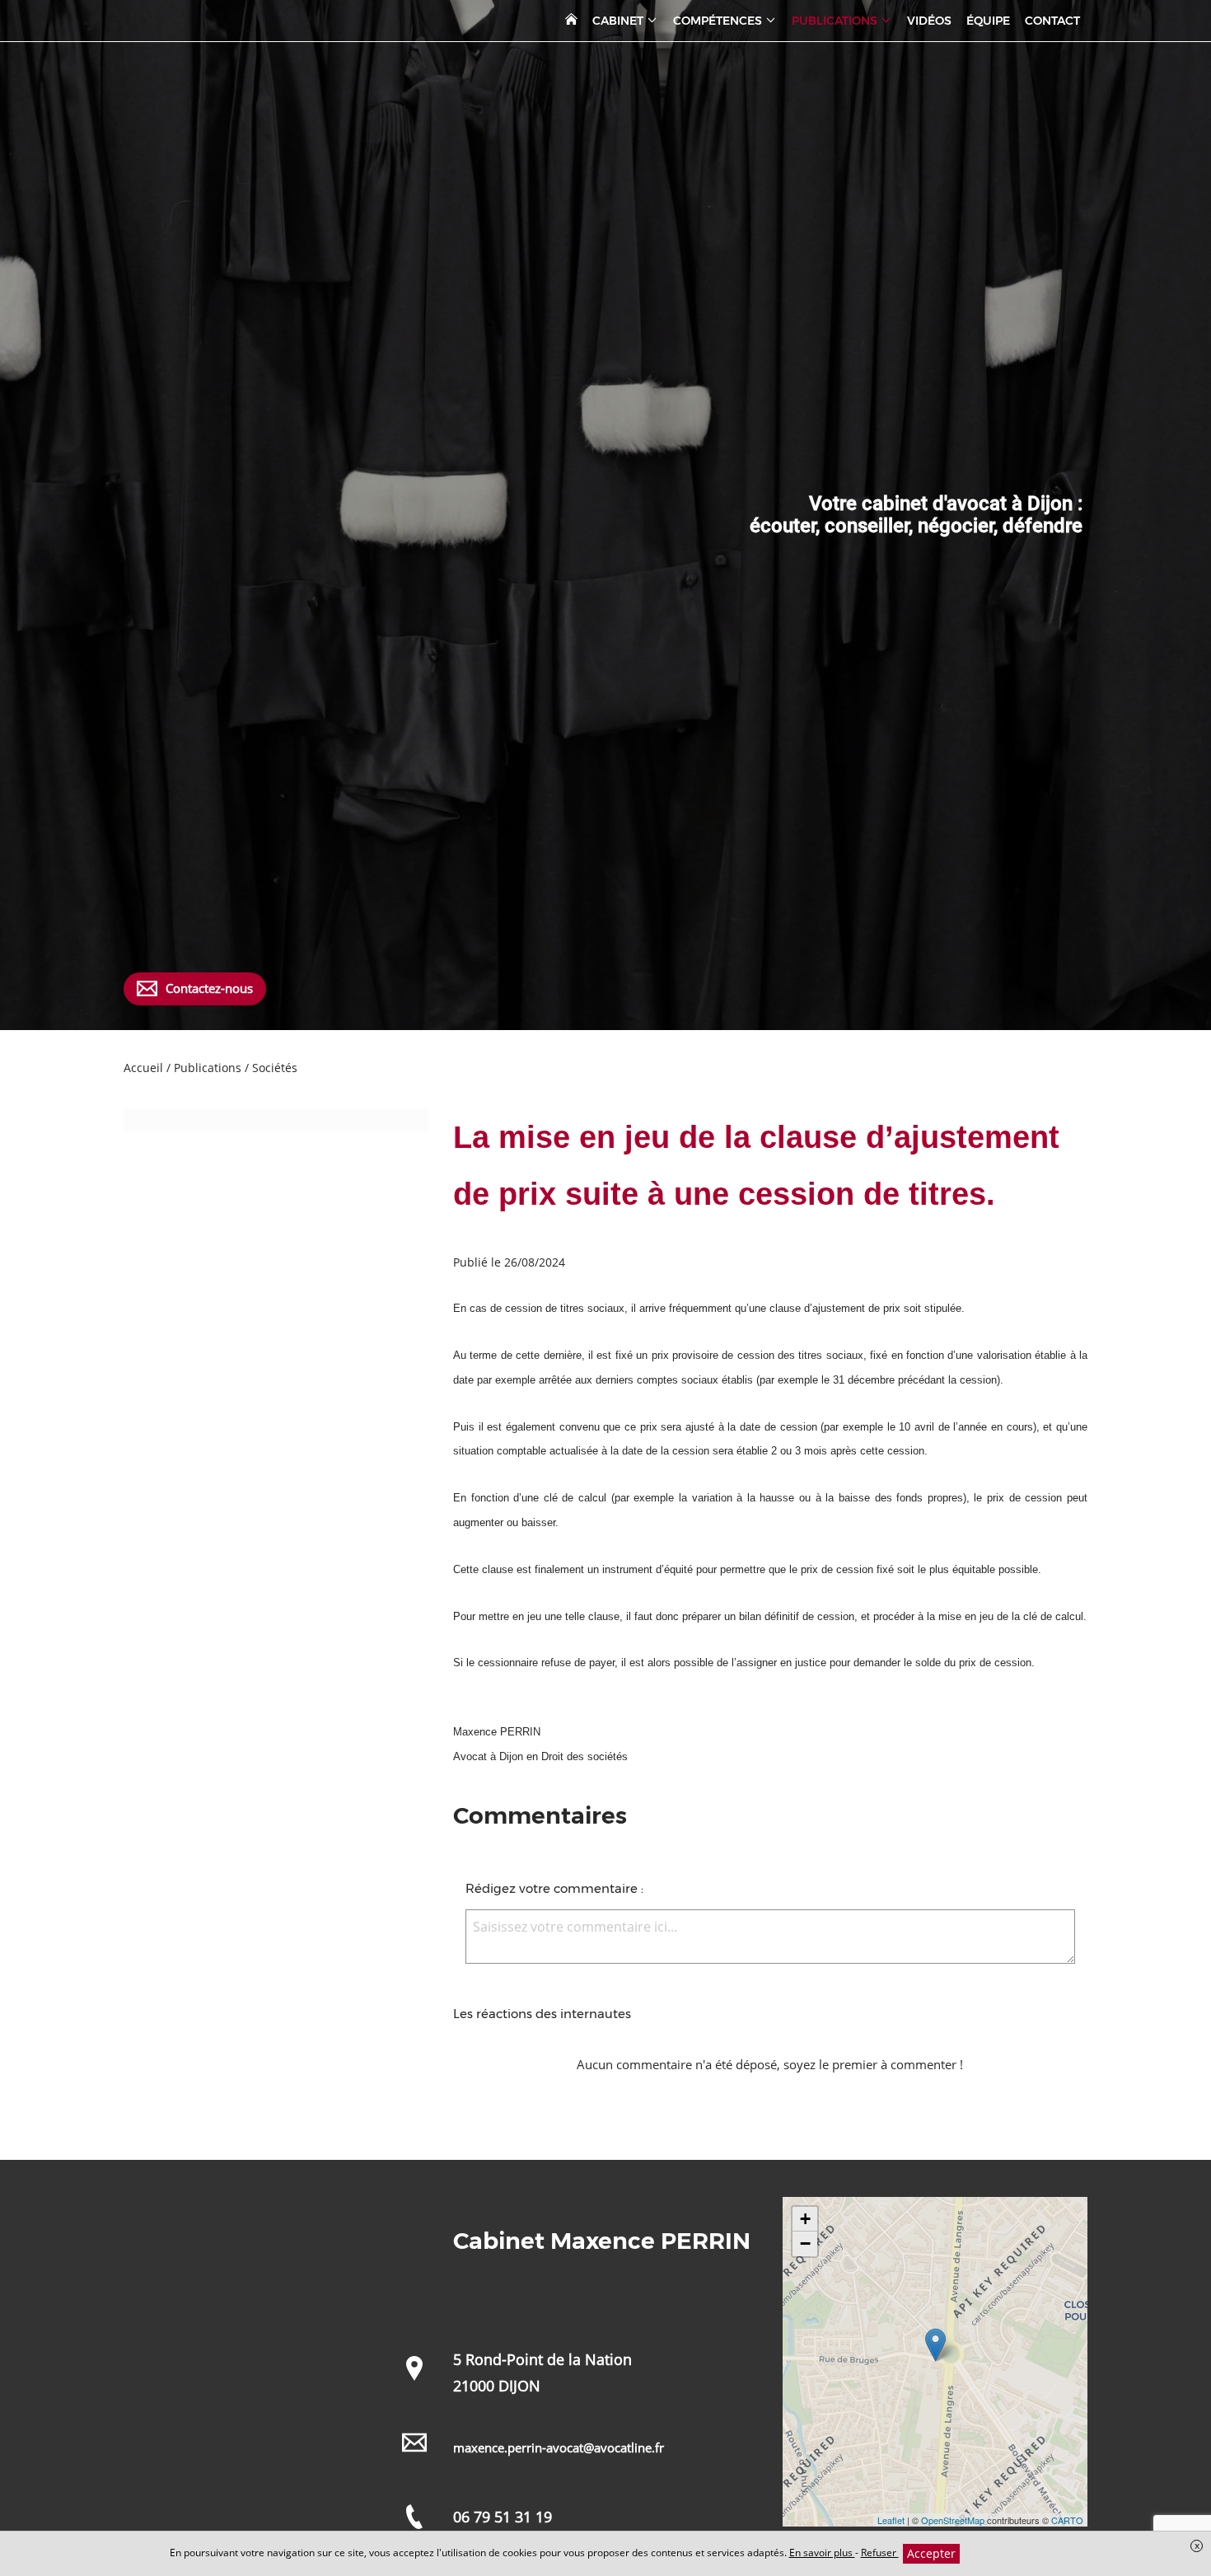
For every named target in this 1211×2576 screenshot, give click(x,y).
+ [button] (805, 2219)
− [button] (805, 2243)
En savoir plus (822, 2553)
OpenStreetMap (953, 2520)
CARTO (1067, 2520)
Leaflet (891, 2520)
